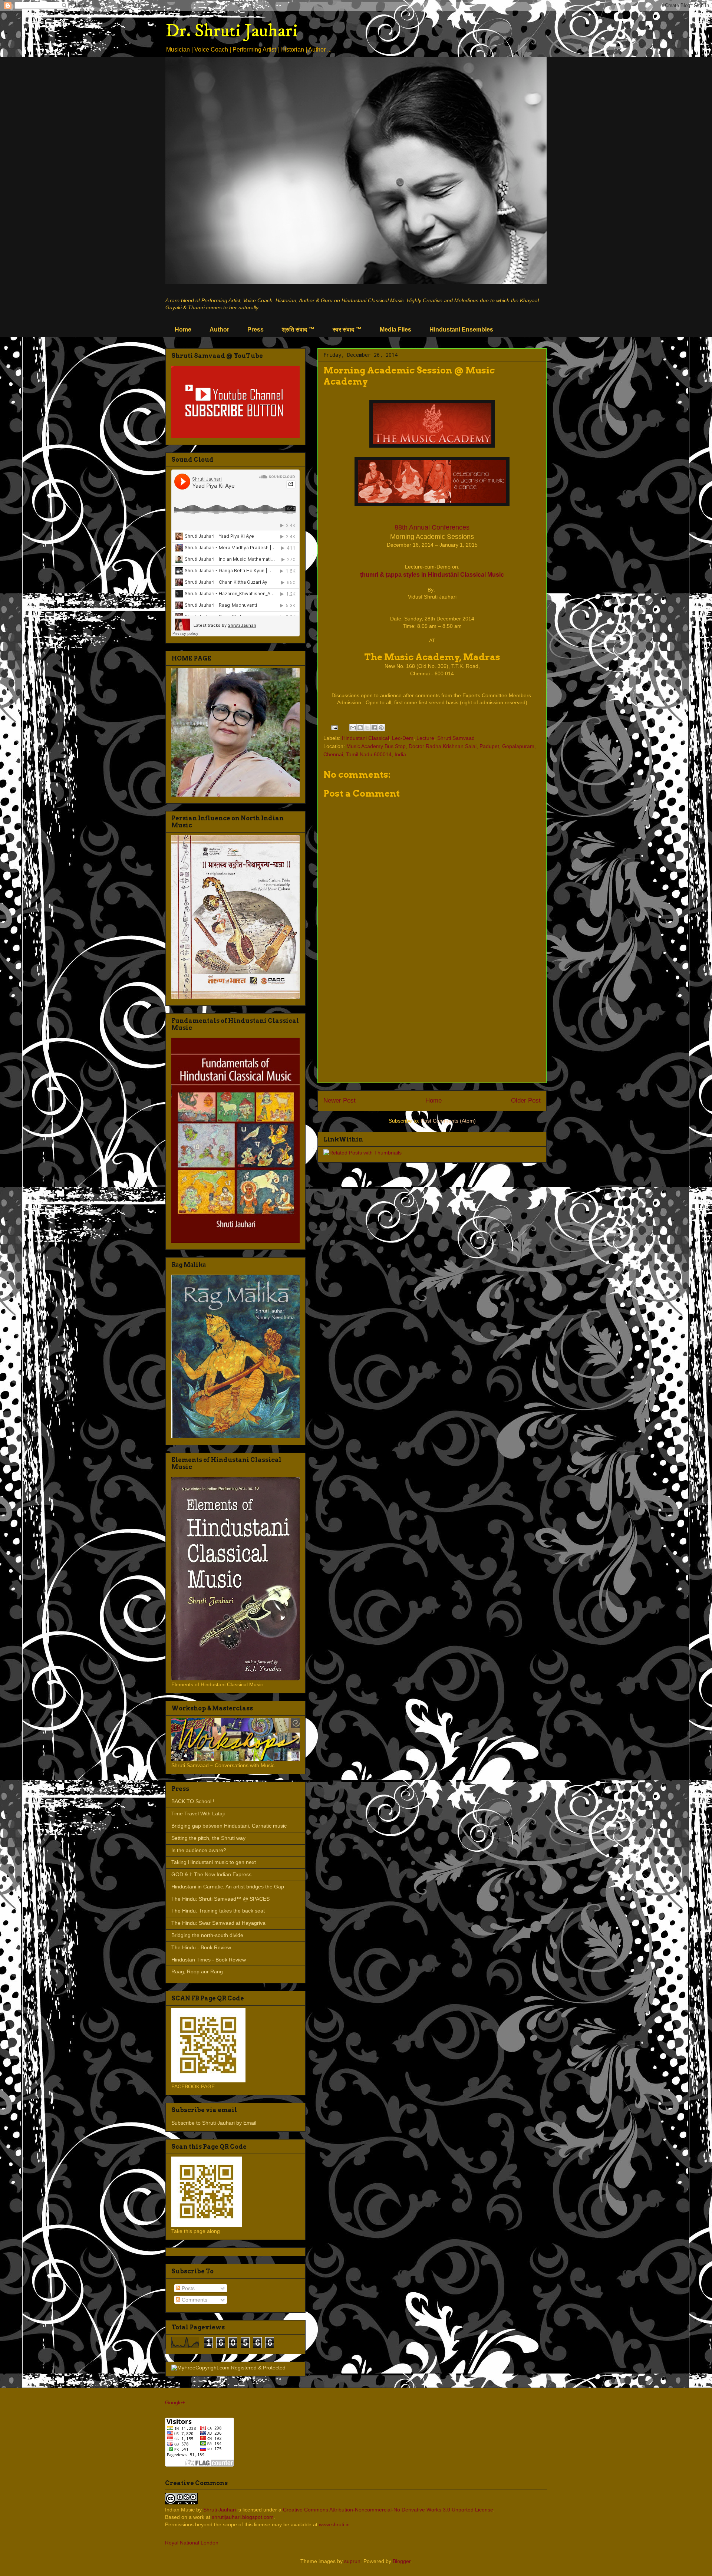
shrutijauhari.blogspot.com (243, 2517)
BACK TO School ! (193, 1801)
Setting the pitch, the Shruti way (208, 1838)
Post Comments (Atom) (448, 1121)
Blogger (402, 2561)
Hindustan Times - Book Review (209, 1960)
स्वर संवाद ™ (347, 330)
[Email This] (353, 728)
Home (183, 330)
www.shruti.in (334, 2524)
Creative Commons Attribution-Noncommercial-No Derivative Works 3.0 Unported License (388, 2510)
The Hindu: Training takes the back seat (218, 1911)
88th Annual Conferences (432, 527)
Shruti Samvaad (456, 738)
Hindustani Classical (365, 738)
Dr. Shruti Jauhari (232, 31)
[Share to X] (367, 728)
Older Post (526, 1101)
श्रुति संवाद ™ (298, 330)
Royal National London (192, 2543)
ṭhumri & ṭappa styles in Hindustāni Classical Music (432, 574)
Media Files (395, 330)
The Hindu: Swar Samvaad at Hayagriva (218, 1923)
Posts (187, 2288)
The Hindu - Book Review (201, 1947)
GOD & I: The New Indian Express (211, 1874)
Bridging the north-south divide (207, 1935)
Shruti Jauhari (220, 2510)
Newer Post (339, 1101)
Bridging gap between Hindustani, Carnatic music (229, 1826)
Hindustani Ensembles (461, 330)
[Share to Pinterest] (381, 728)
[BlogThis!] (360, 728)
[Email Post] (334, 727)
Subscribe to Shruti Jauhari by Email (214, 2123)
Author (219, 330)
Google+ (175, 2402)
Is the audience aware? (199, 1850)
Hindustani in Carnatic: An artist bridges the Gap (228, 1887)
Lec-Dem (403, 738)
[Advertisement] (432, 1025)
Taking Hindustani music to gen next (214, 1862)
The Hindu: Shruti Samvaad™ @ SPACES (220, 1899)
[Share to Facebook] (374, 728)
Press (256, 330)
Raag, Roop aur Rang (197, 1971)
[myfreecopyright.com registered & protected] (228, 2368)
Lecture (425, 738)
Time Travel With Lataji (198, 1814)
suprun (352, 2561)
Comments (194, 2300)
